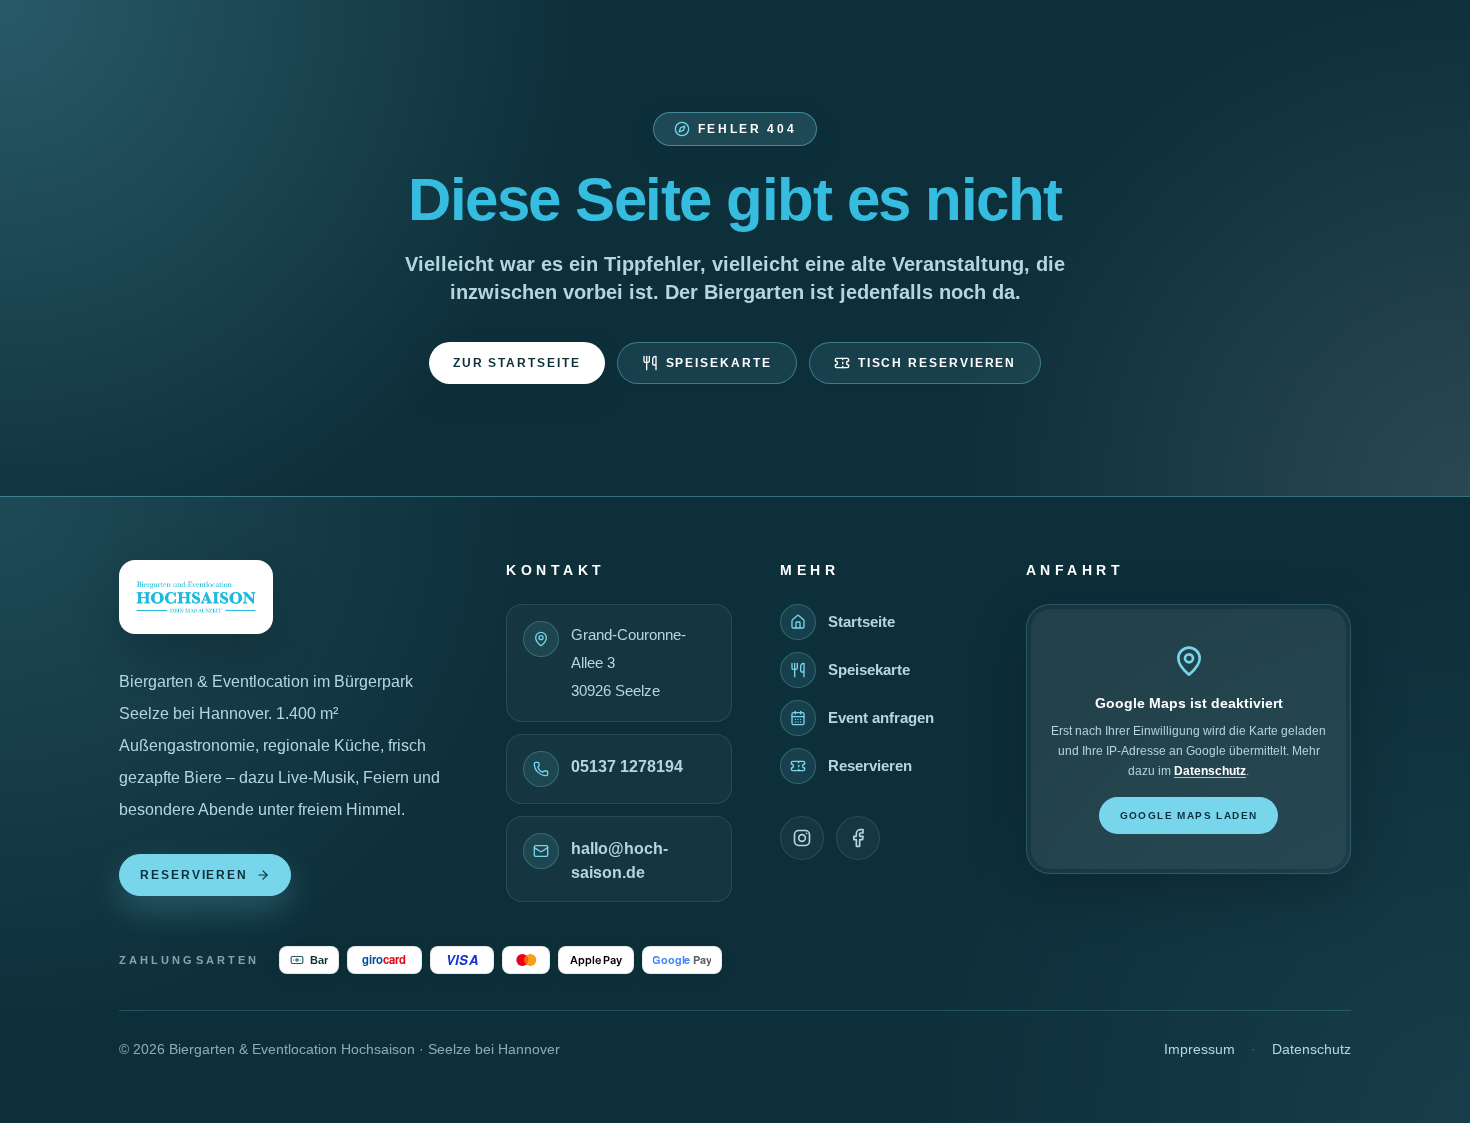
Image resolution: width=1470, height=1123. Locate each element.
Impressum (1199, 1049)
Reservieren (194, 875)
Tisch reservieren (937, 363)
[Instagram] (802, 838)
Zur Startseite (517, 363)
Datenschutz (1210, 771)
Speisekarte (719, 363)
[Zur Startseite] (196, 597)
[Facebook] (858, 838)
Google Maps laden (1189, 815)
